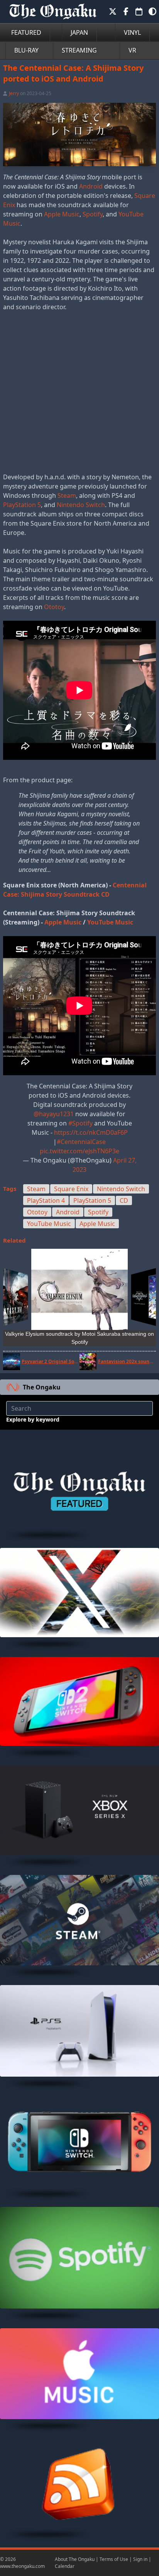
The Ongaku (42, 1387)
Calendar (65, 2566)
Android (91, 186)
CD (124, 1200)
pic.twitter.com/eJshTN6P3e (79, 1151)
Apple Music (62, 214)
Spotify (93, 214)
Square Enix (71, 1189)
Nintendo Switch (81, 505)
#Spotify (80, 1123)
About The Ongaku (75, 2559)
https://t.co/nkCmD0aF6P (91, 1132)
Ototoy (54, 607)
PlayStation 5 (22, 505)
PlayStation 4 (46, 1200)
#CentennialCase (81, 1142)
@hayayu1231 (54, 1114)
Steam (67, 495)
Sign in (140, 2559)
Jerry (14, 93)
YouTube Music (110, 922)
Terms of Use (114, 2559)
